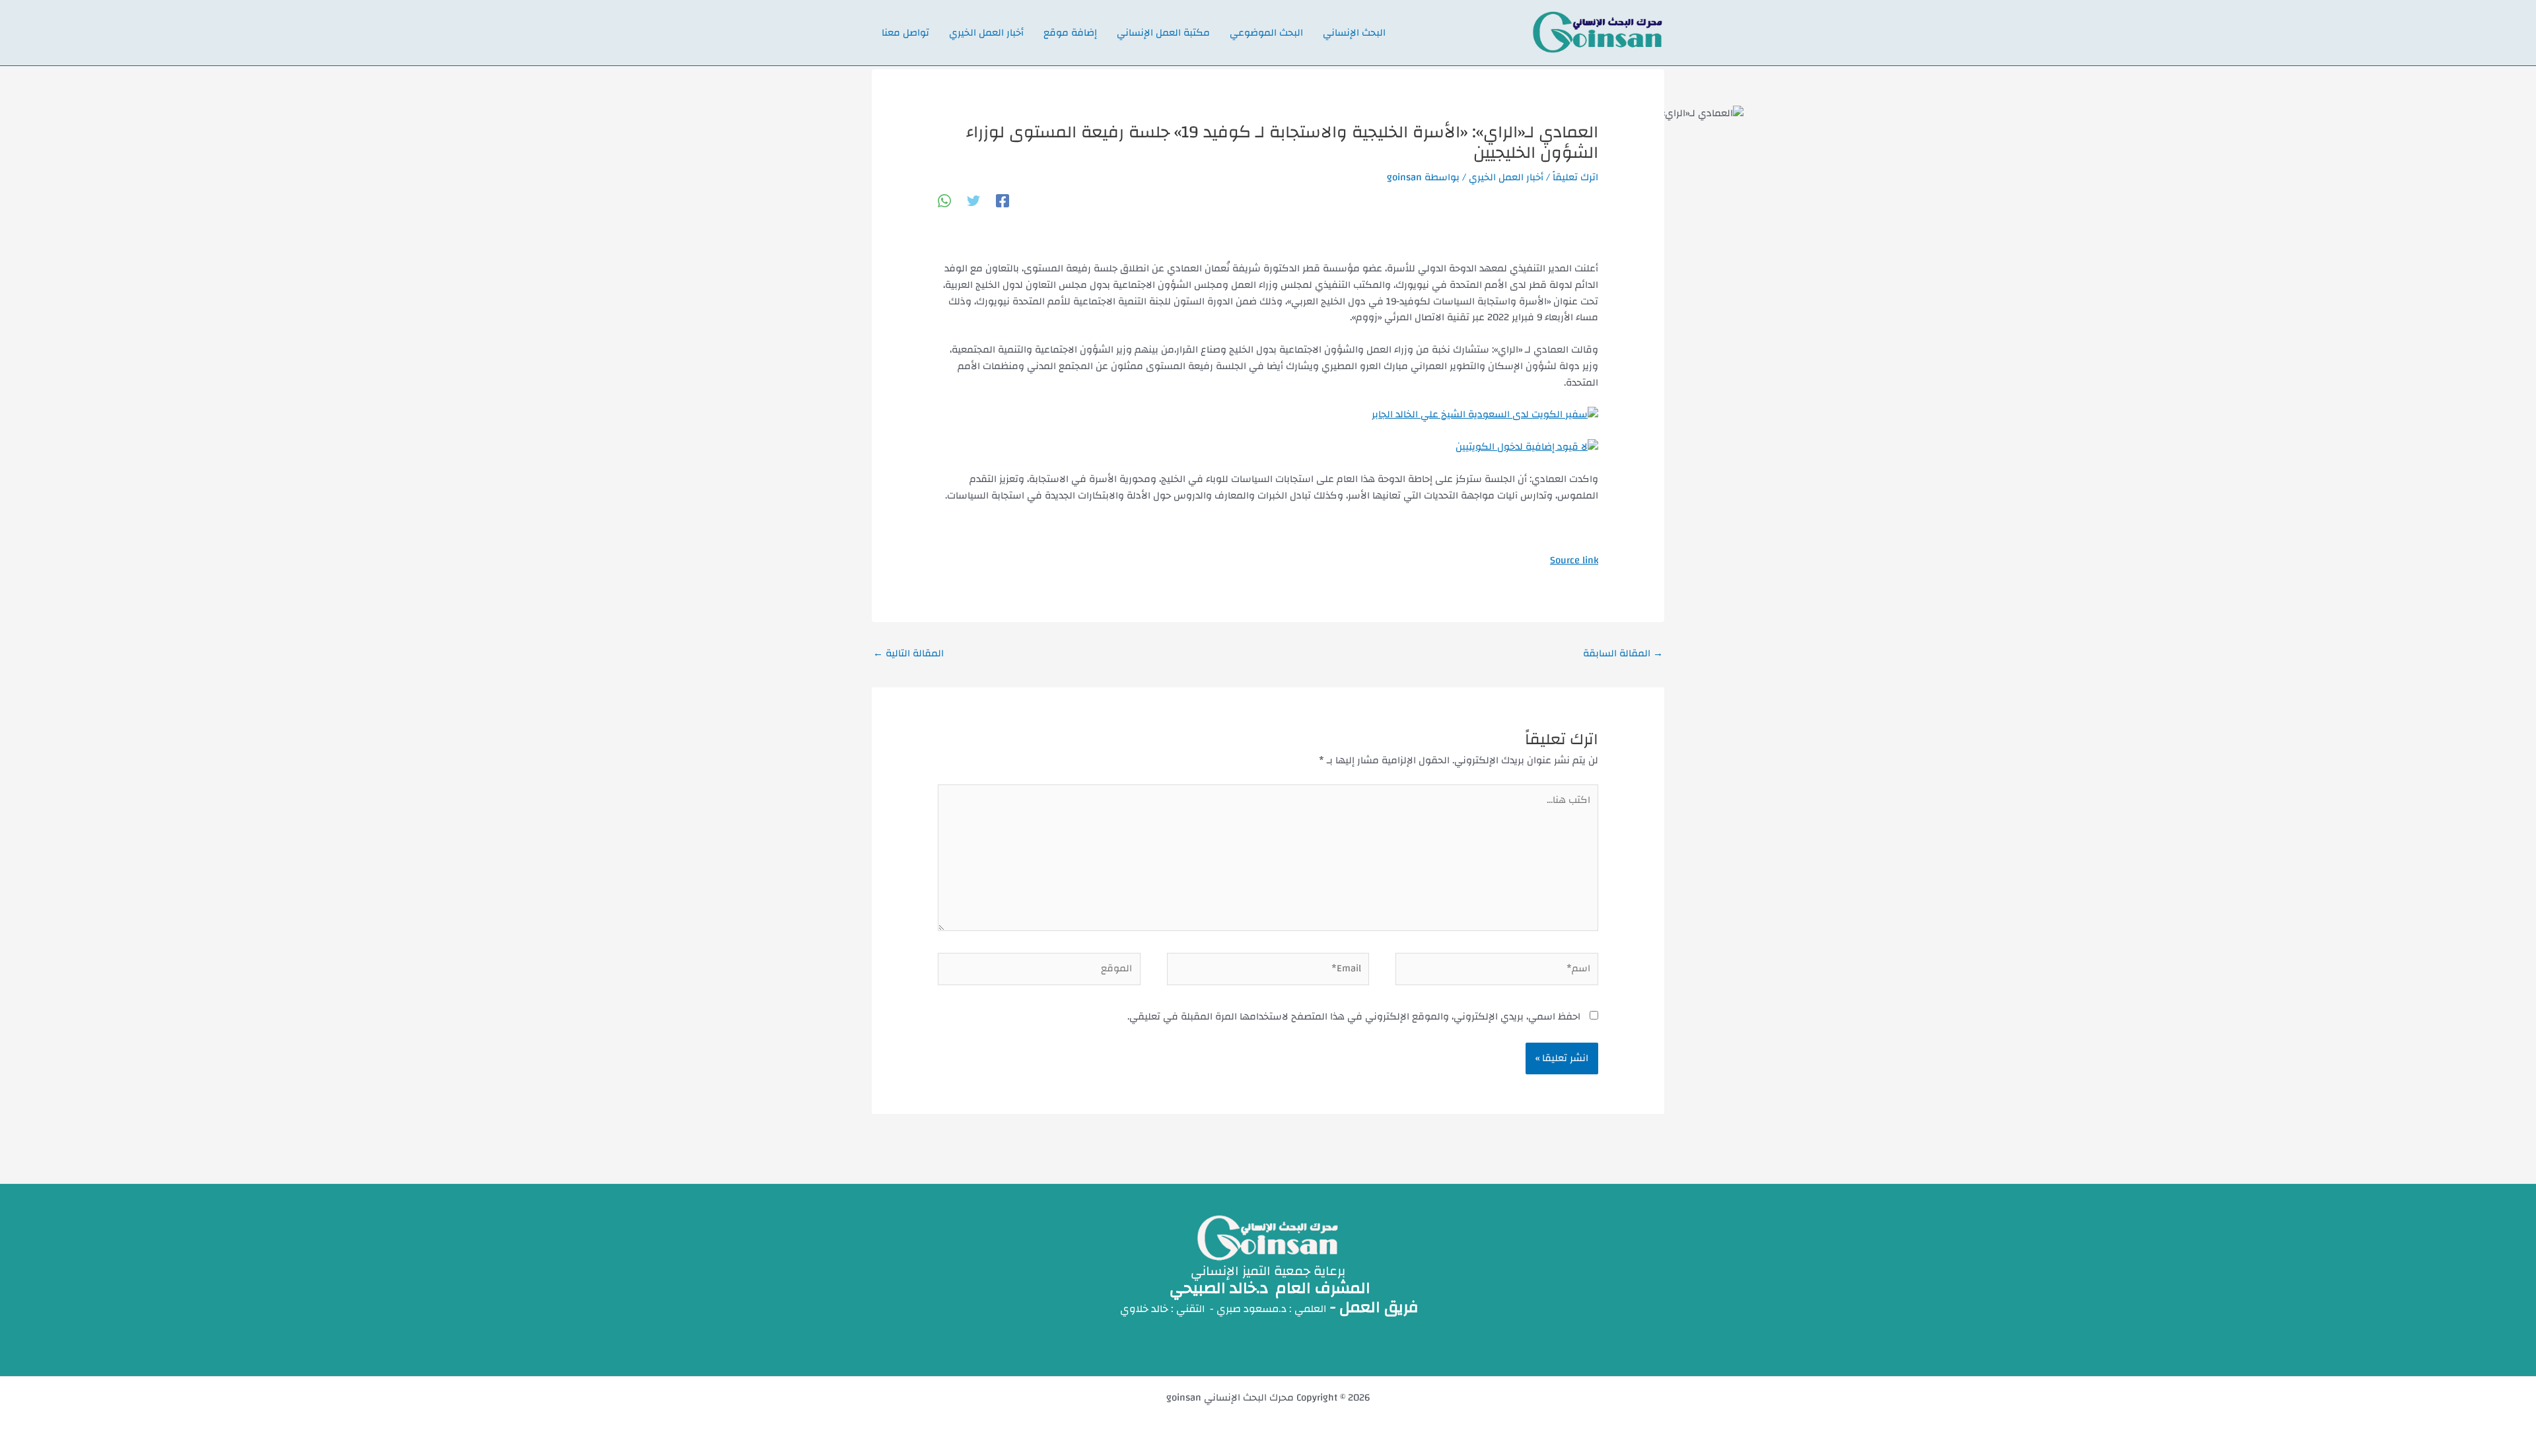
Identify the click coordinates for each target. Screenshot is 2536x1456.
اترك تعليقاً (1575, 177)
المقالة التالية (908, 653)
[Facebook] (1003, 200)
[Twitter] (973, 200)
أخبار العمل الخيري (1506, 177)
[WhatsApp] (944, 200)
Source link (1574, 560)
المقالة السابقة (1623, 653)
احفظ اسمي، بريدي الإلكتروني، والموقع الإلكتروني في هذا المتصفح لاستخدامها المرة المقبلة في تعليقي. (1354, 1017)
